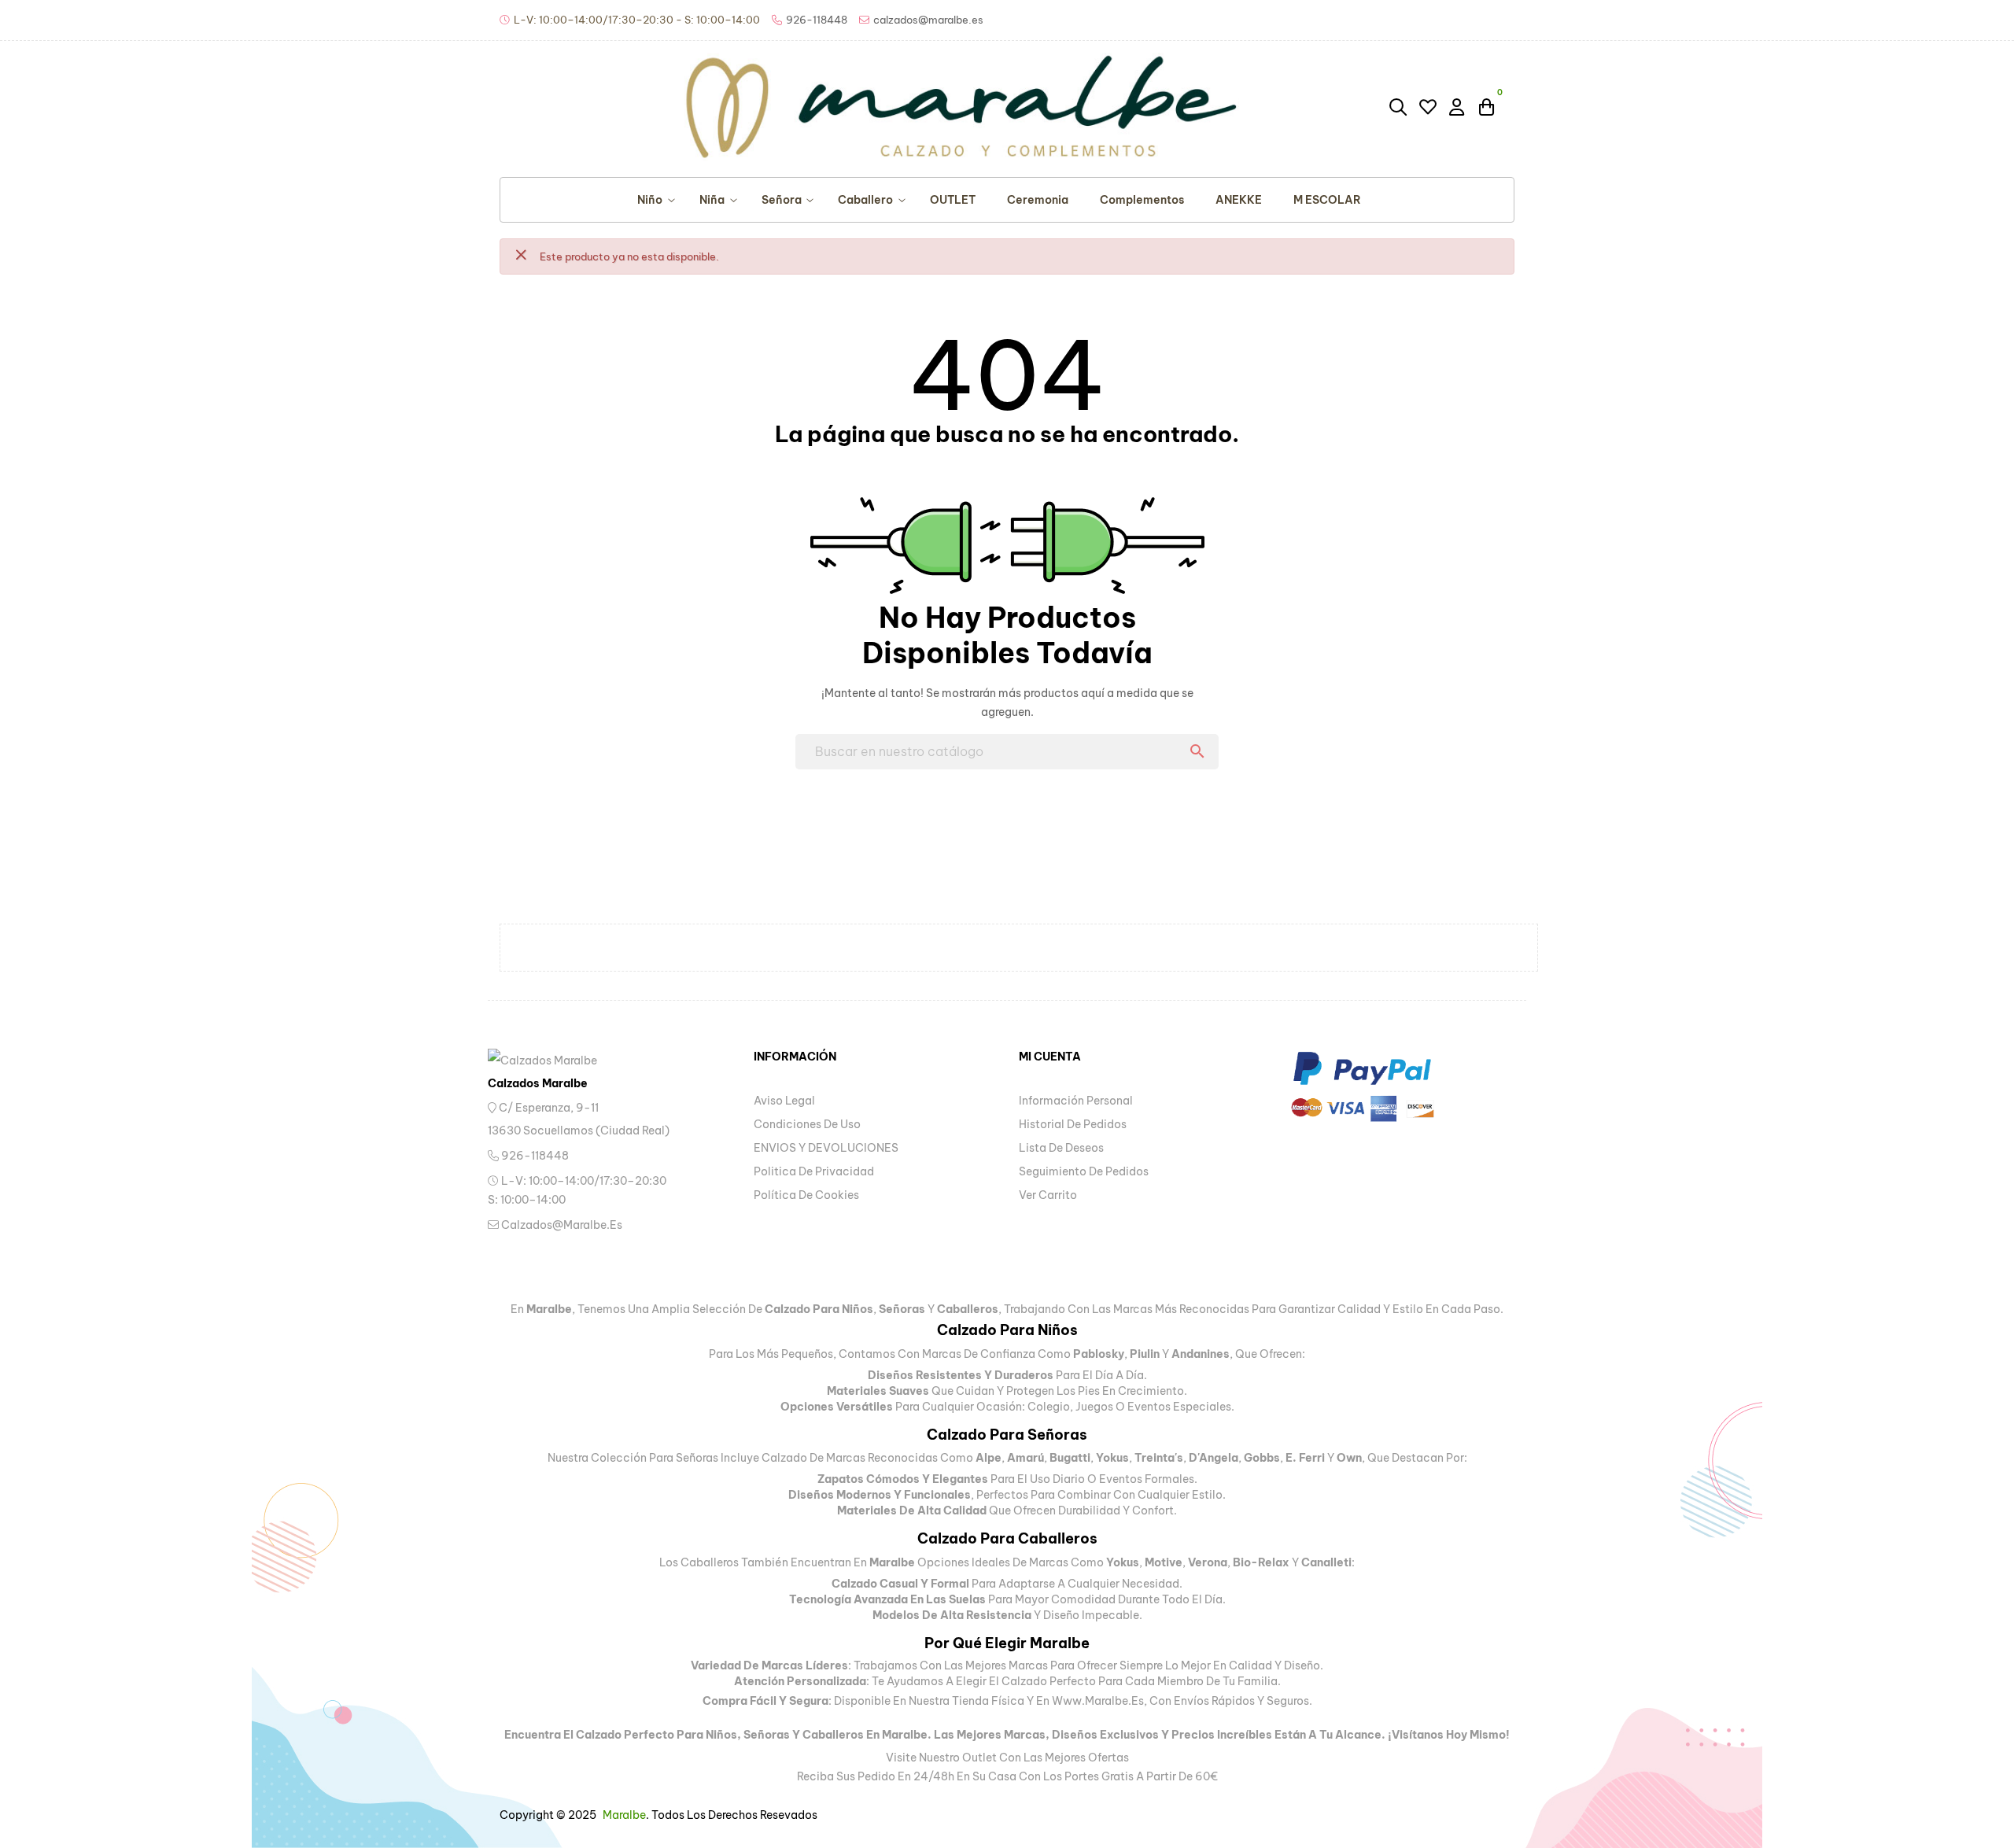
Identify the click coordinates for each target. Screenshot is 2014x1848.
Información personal (1076, 1101)
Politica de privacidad (814, 1171)
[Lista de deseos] (1428, 107)
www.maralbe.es (1098, 1701)
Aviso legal (784, 1101)
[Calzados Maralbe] (559, 1060)
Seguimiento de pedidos (1084, 1171)
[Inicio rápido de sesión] (1458, 106)
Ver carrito (1048, 1195)
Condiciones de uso (807, 1124)
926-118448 (534, 1156)
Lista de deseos (1061, 1148)
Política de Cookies (806, 1195)
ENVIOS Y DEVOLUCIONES (826, 1148)
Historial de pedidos (1073, 1124)
